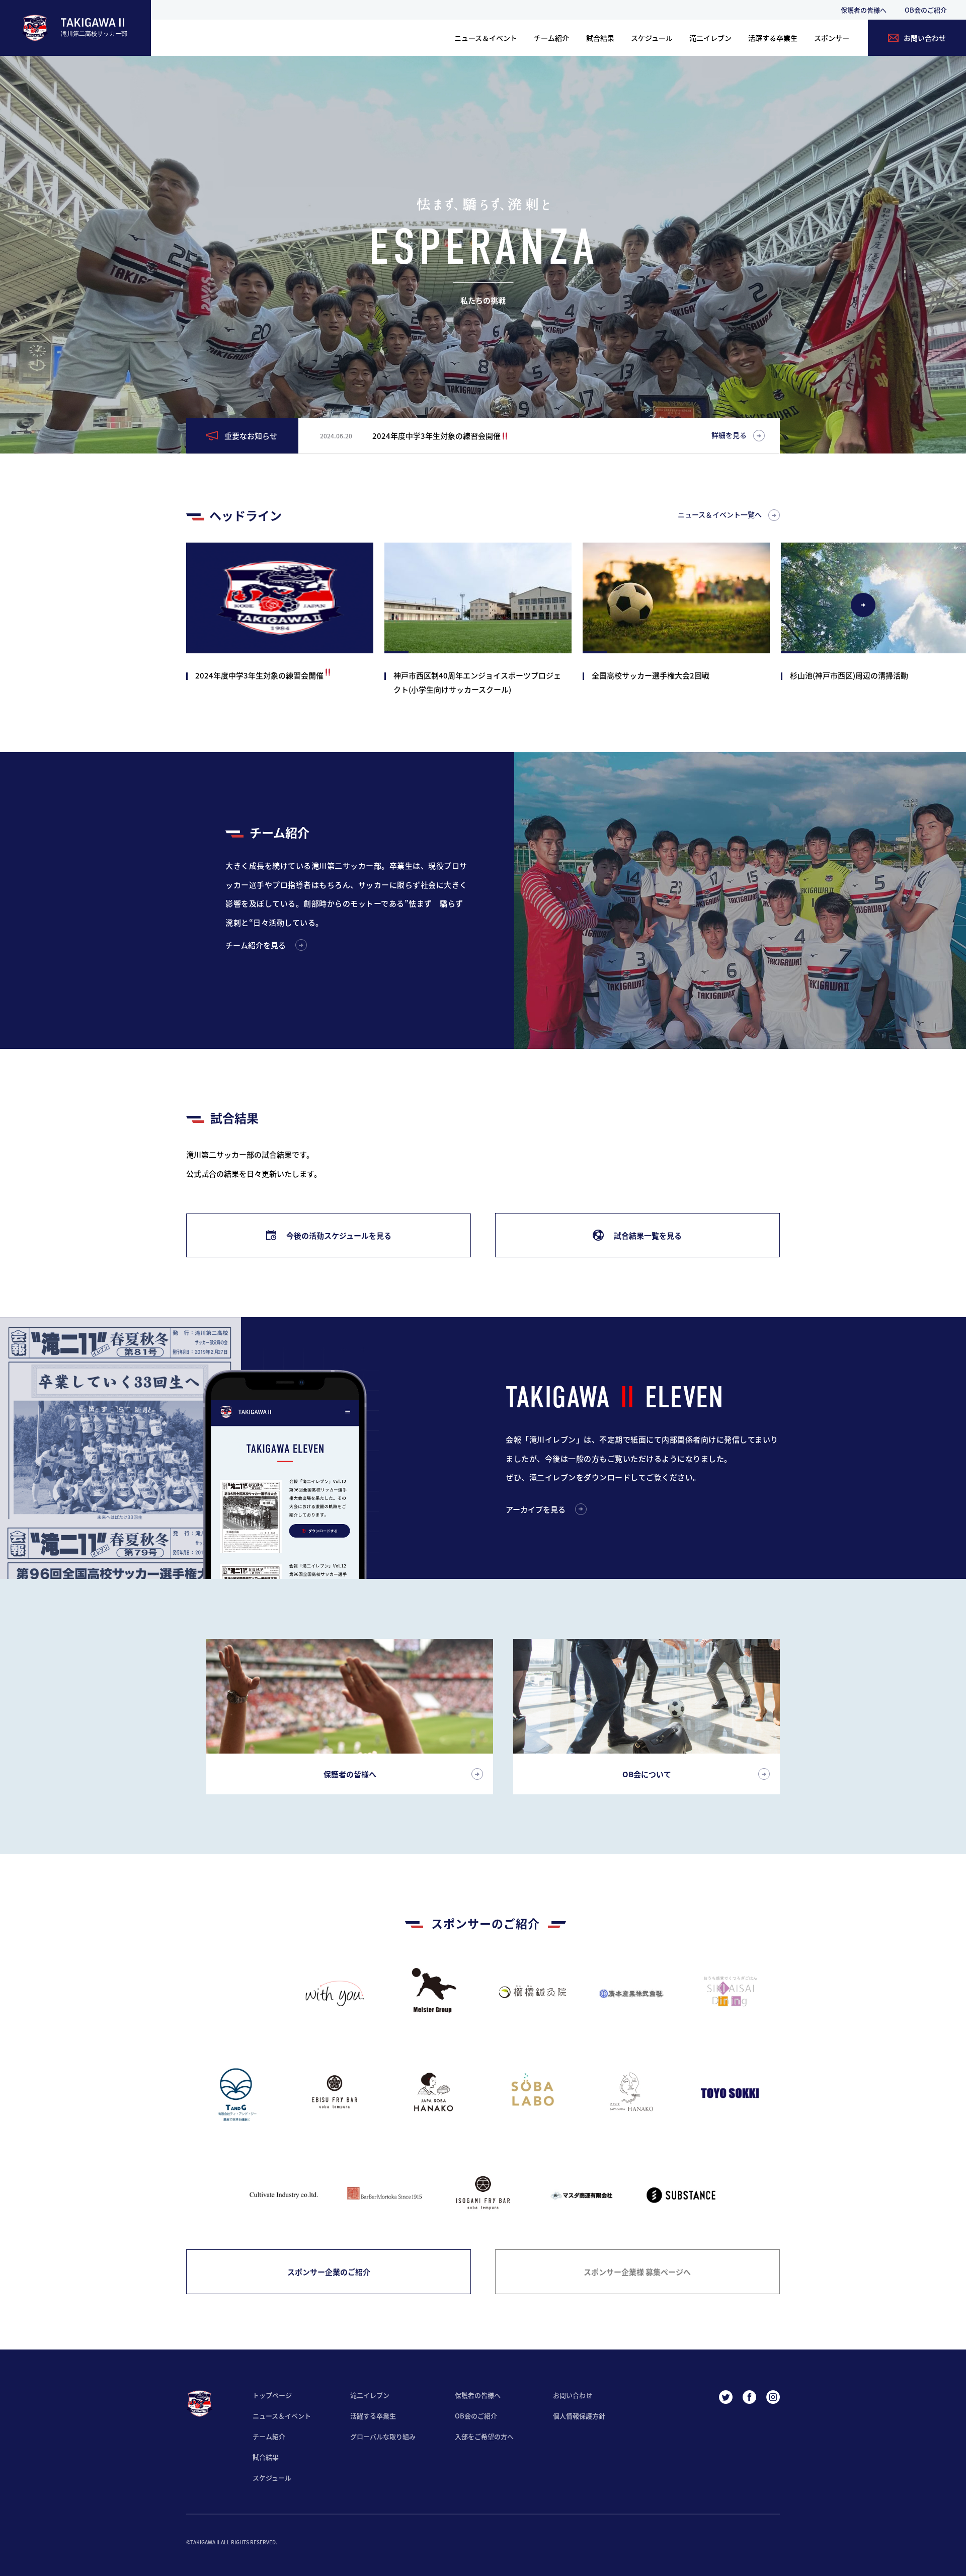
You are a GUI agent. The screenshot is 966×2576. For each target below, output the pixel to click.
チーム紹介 (551, 38)
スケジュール (652, 38)
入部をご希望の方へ (484, 2436)
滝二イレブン (710, 38)
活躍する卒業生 (773, 38)
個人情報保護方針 (579, 2416)
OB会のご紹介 (926, 10)
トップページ (272, 2395)
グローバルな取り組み (383, 2436)
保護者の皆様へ (864, 10)
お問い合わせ (573, 2395)
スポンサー (832, 38)
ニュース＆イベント (486, 38)
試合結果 (600, 38)
